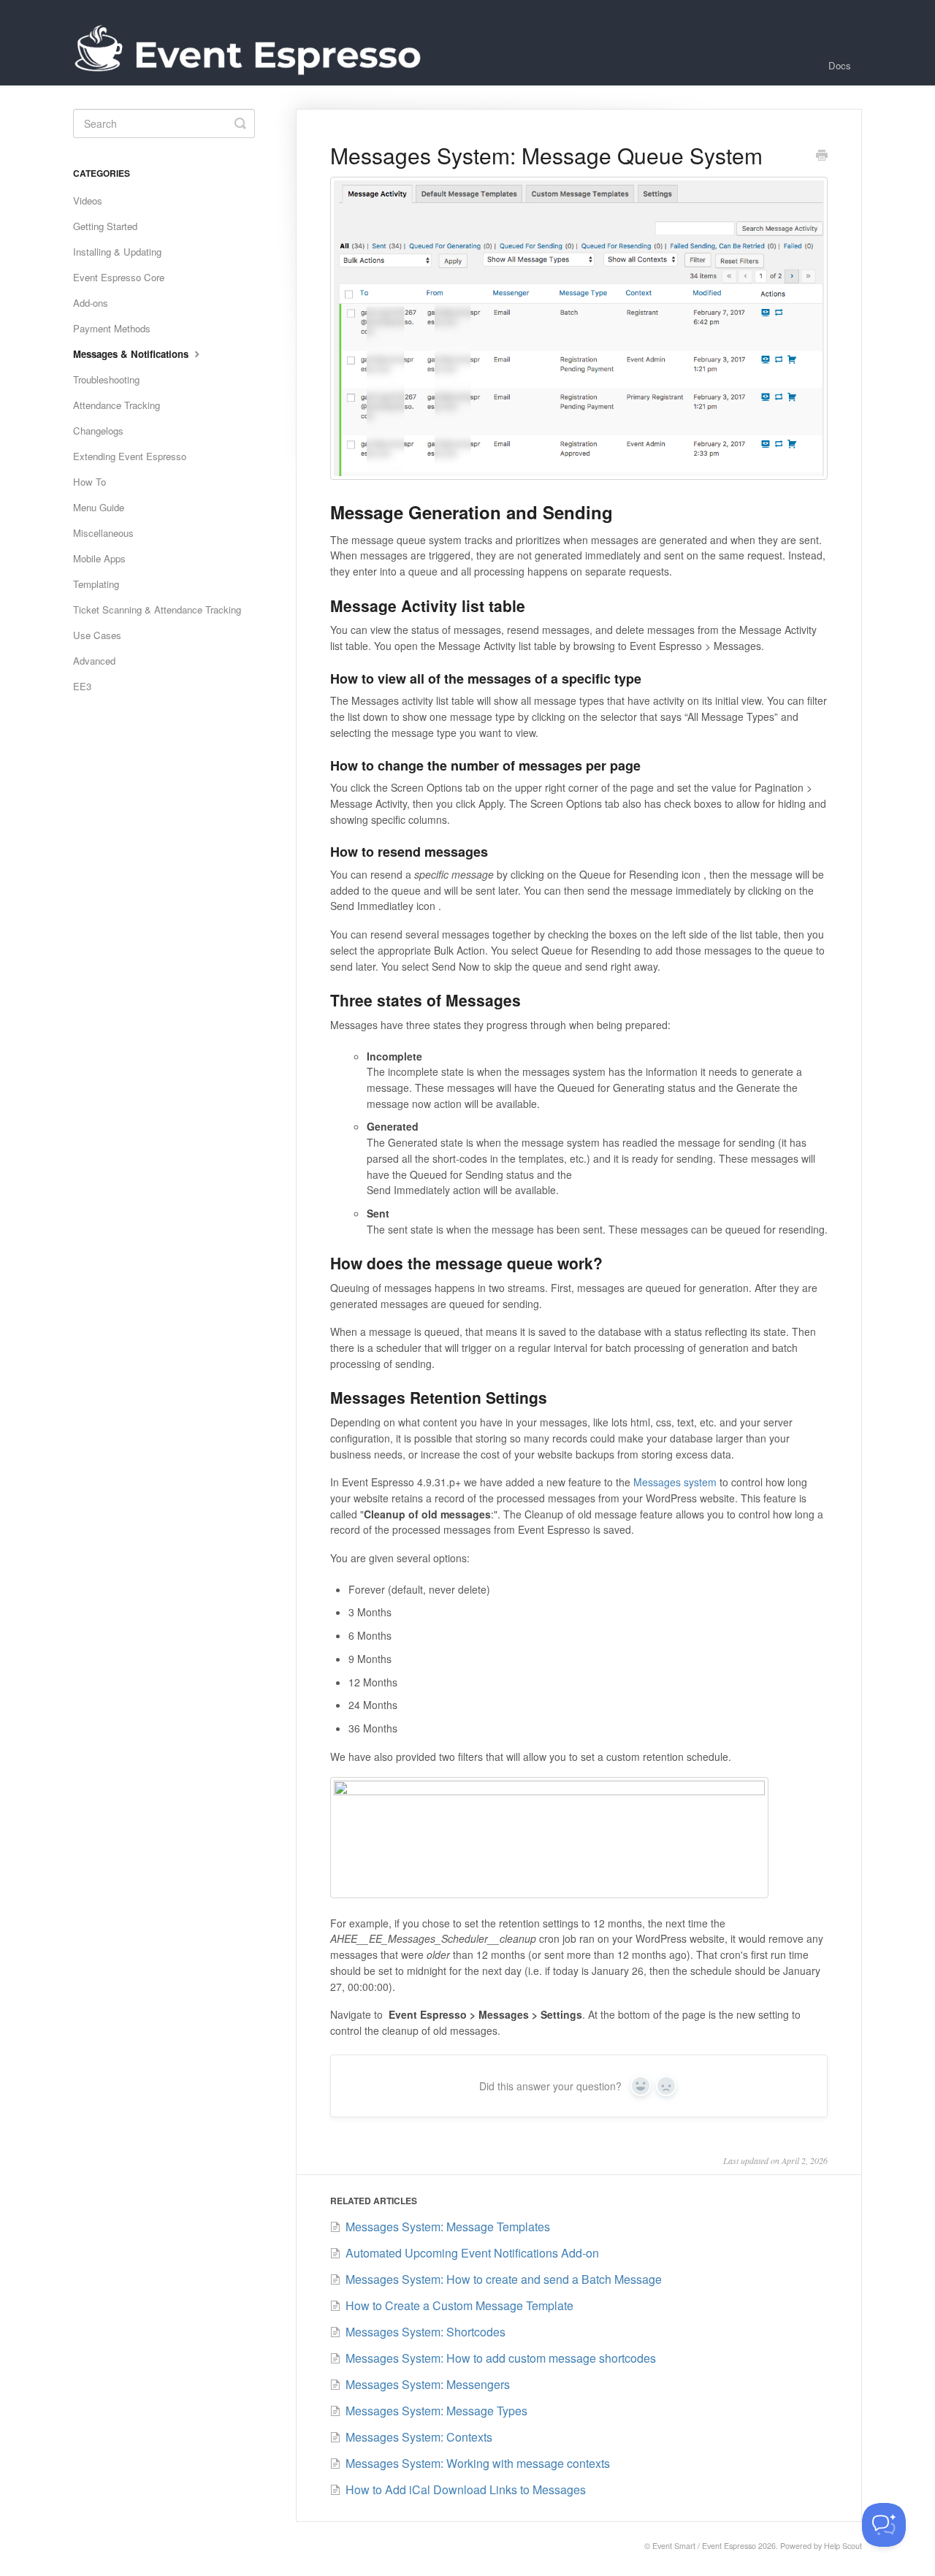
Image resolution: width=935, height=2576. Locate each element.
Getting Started (105, 226)
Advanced (94, 661)
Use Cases (97, 635)
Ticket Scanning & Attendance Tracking (157, 609)
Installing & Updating (117, 252)
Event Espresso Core (119, 277)
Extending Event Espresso (130, 456)
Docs (840, 65)
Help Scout (843, 2546)
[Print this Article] (822, 156)
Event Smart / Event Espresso (704, 2546)
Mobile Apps (99, 558)
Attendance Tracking (117, 405)
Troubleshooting (106, 379)
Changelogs (98, 431)
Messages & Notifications (132, 354)
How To (89, 482)
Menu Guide (99, 507)
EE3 (82, 686)
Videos (88, 200)
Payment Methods (112, 328)
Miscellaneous (103, 533)
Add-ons (91, 303)
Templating (96, 584)
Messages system (675, 1482)
